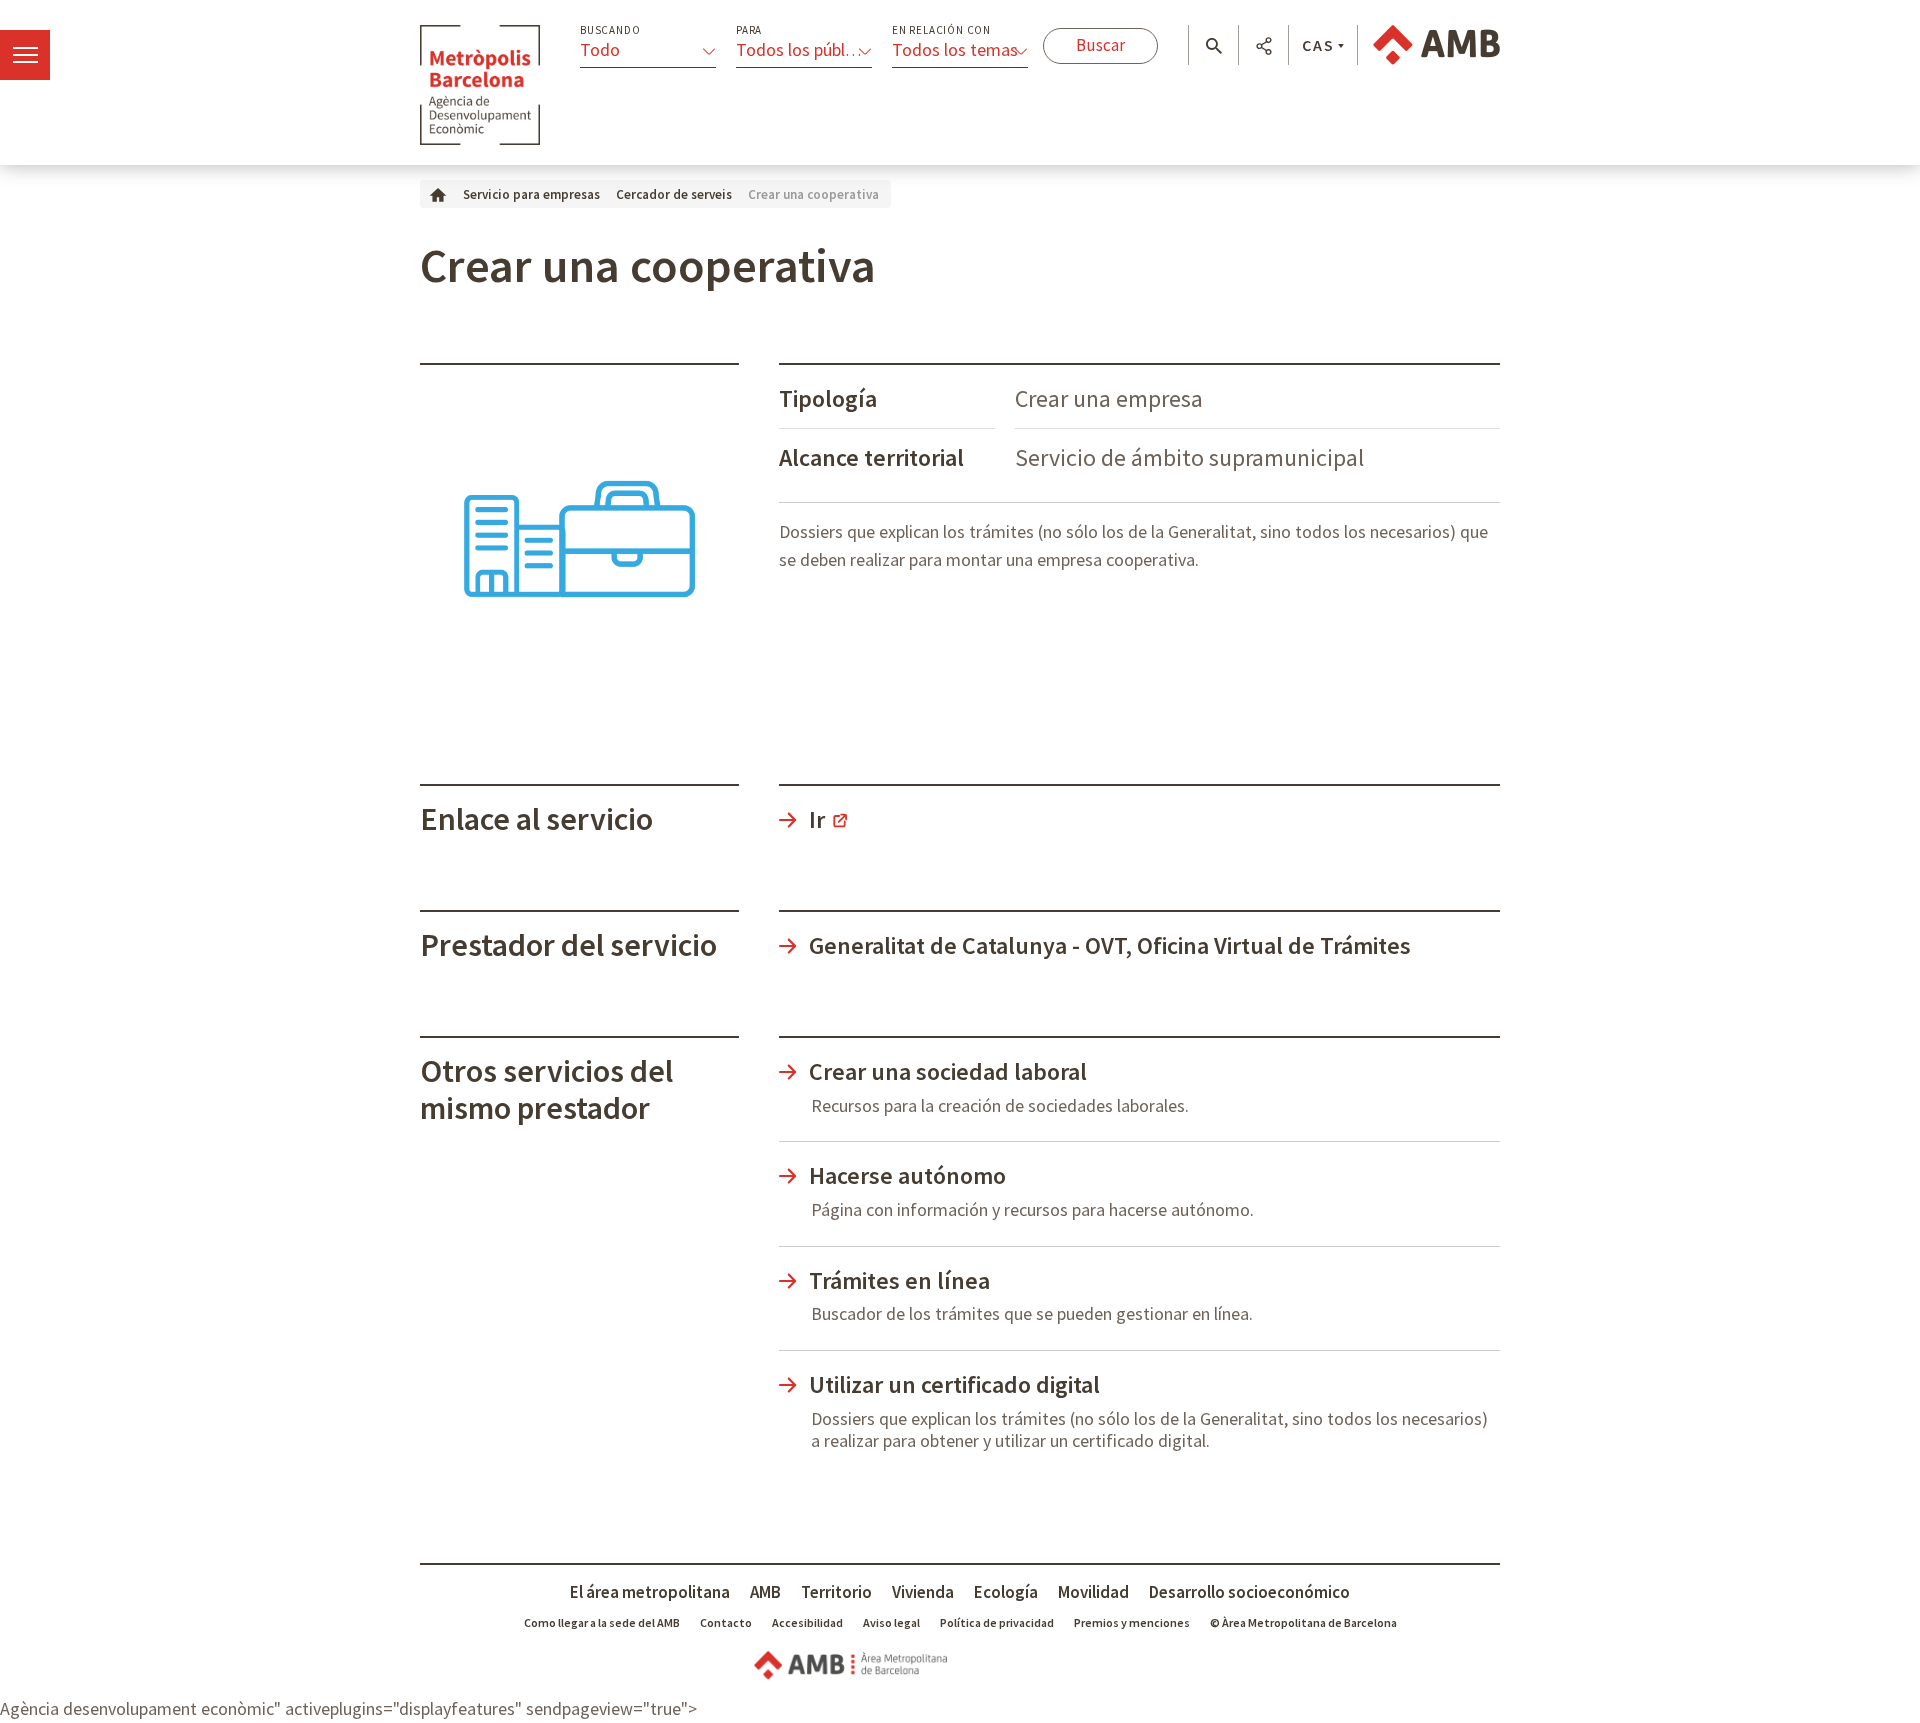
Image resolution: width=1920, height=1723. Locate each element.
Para (749, 30)
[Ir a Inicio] (438, 193)
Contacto (726, 1622)
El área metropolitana (650, 1592)
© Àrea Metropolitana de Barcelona (1303, 1622)
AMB (765, 1592)
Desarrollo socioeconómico (1249, 1592)
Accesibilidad (807, 1622)
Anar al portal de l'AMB (1436, 45)
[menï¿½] (25, 55)
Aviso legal (891, 1622)
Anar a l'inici (480, 85)
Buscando (610, 30)
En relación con (941, 30)
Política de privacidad (997, 1622)
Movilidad (1093, 1592)
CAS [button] (1318, 45)
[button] (1213, 46)
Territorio (836, 1592)
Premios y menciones (1132, 1622)
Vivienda (923, 1592)
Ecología (1006, 1592)
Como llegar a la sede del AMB (602, 1622)
